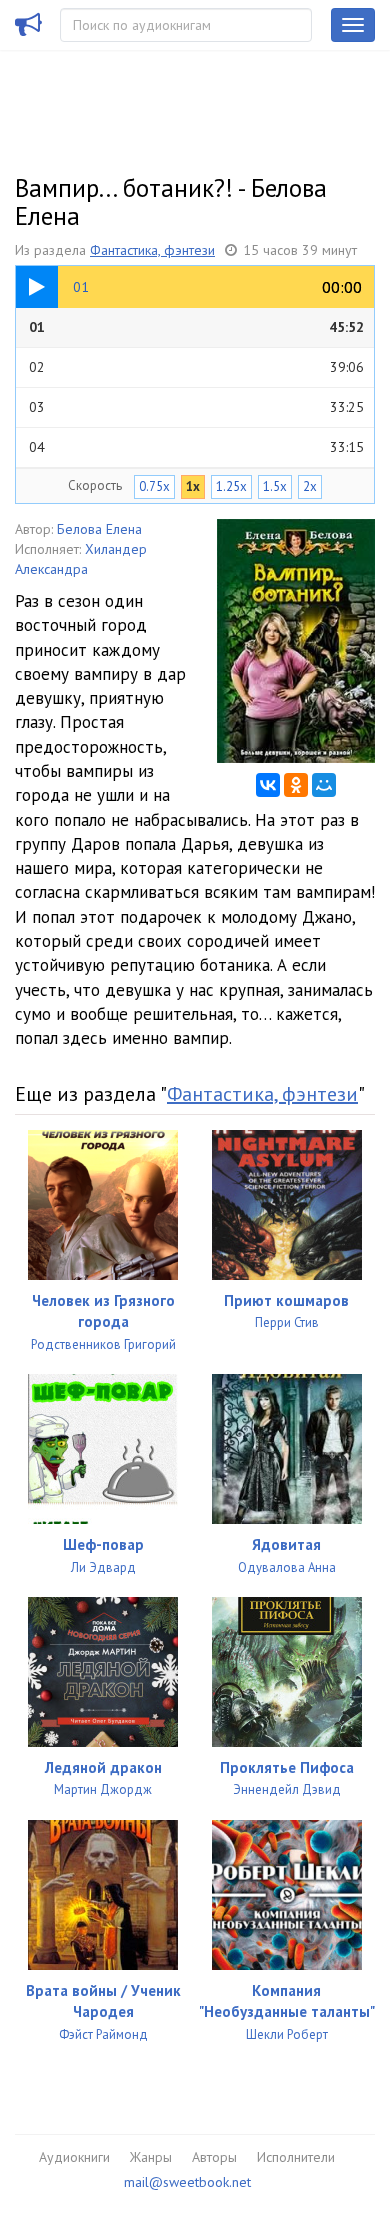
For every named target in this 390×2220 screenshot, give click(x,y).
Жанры (151, 2157)
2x (310, 486)
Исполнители (296, 2157)
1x (193, 486)
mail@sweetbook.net (187, 2182)
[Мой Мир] (324, 785)
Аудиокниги (74, 2157)
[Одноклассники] (296, 785)
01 (196, 327)
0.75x (154, 486)
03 (196, 407)
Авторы (214, 2157)
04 (196, 447)
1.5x (275, 486)
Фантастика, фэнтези (152, 250)
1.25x (231, 486)
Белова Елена (99, 529)
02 (196, 367)
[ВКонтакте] (268, 785)
